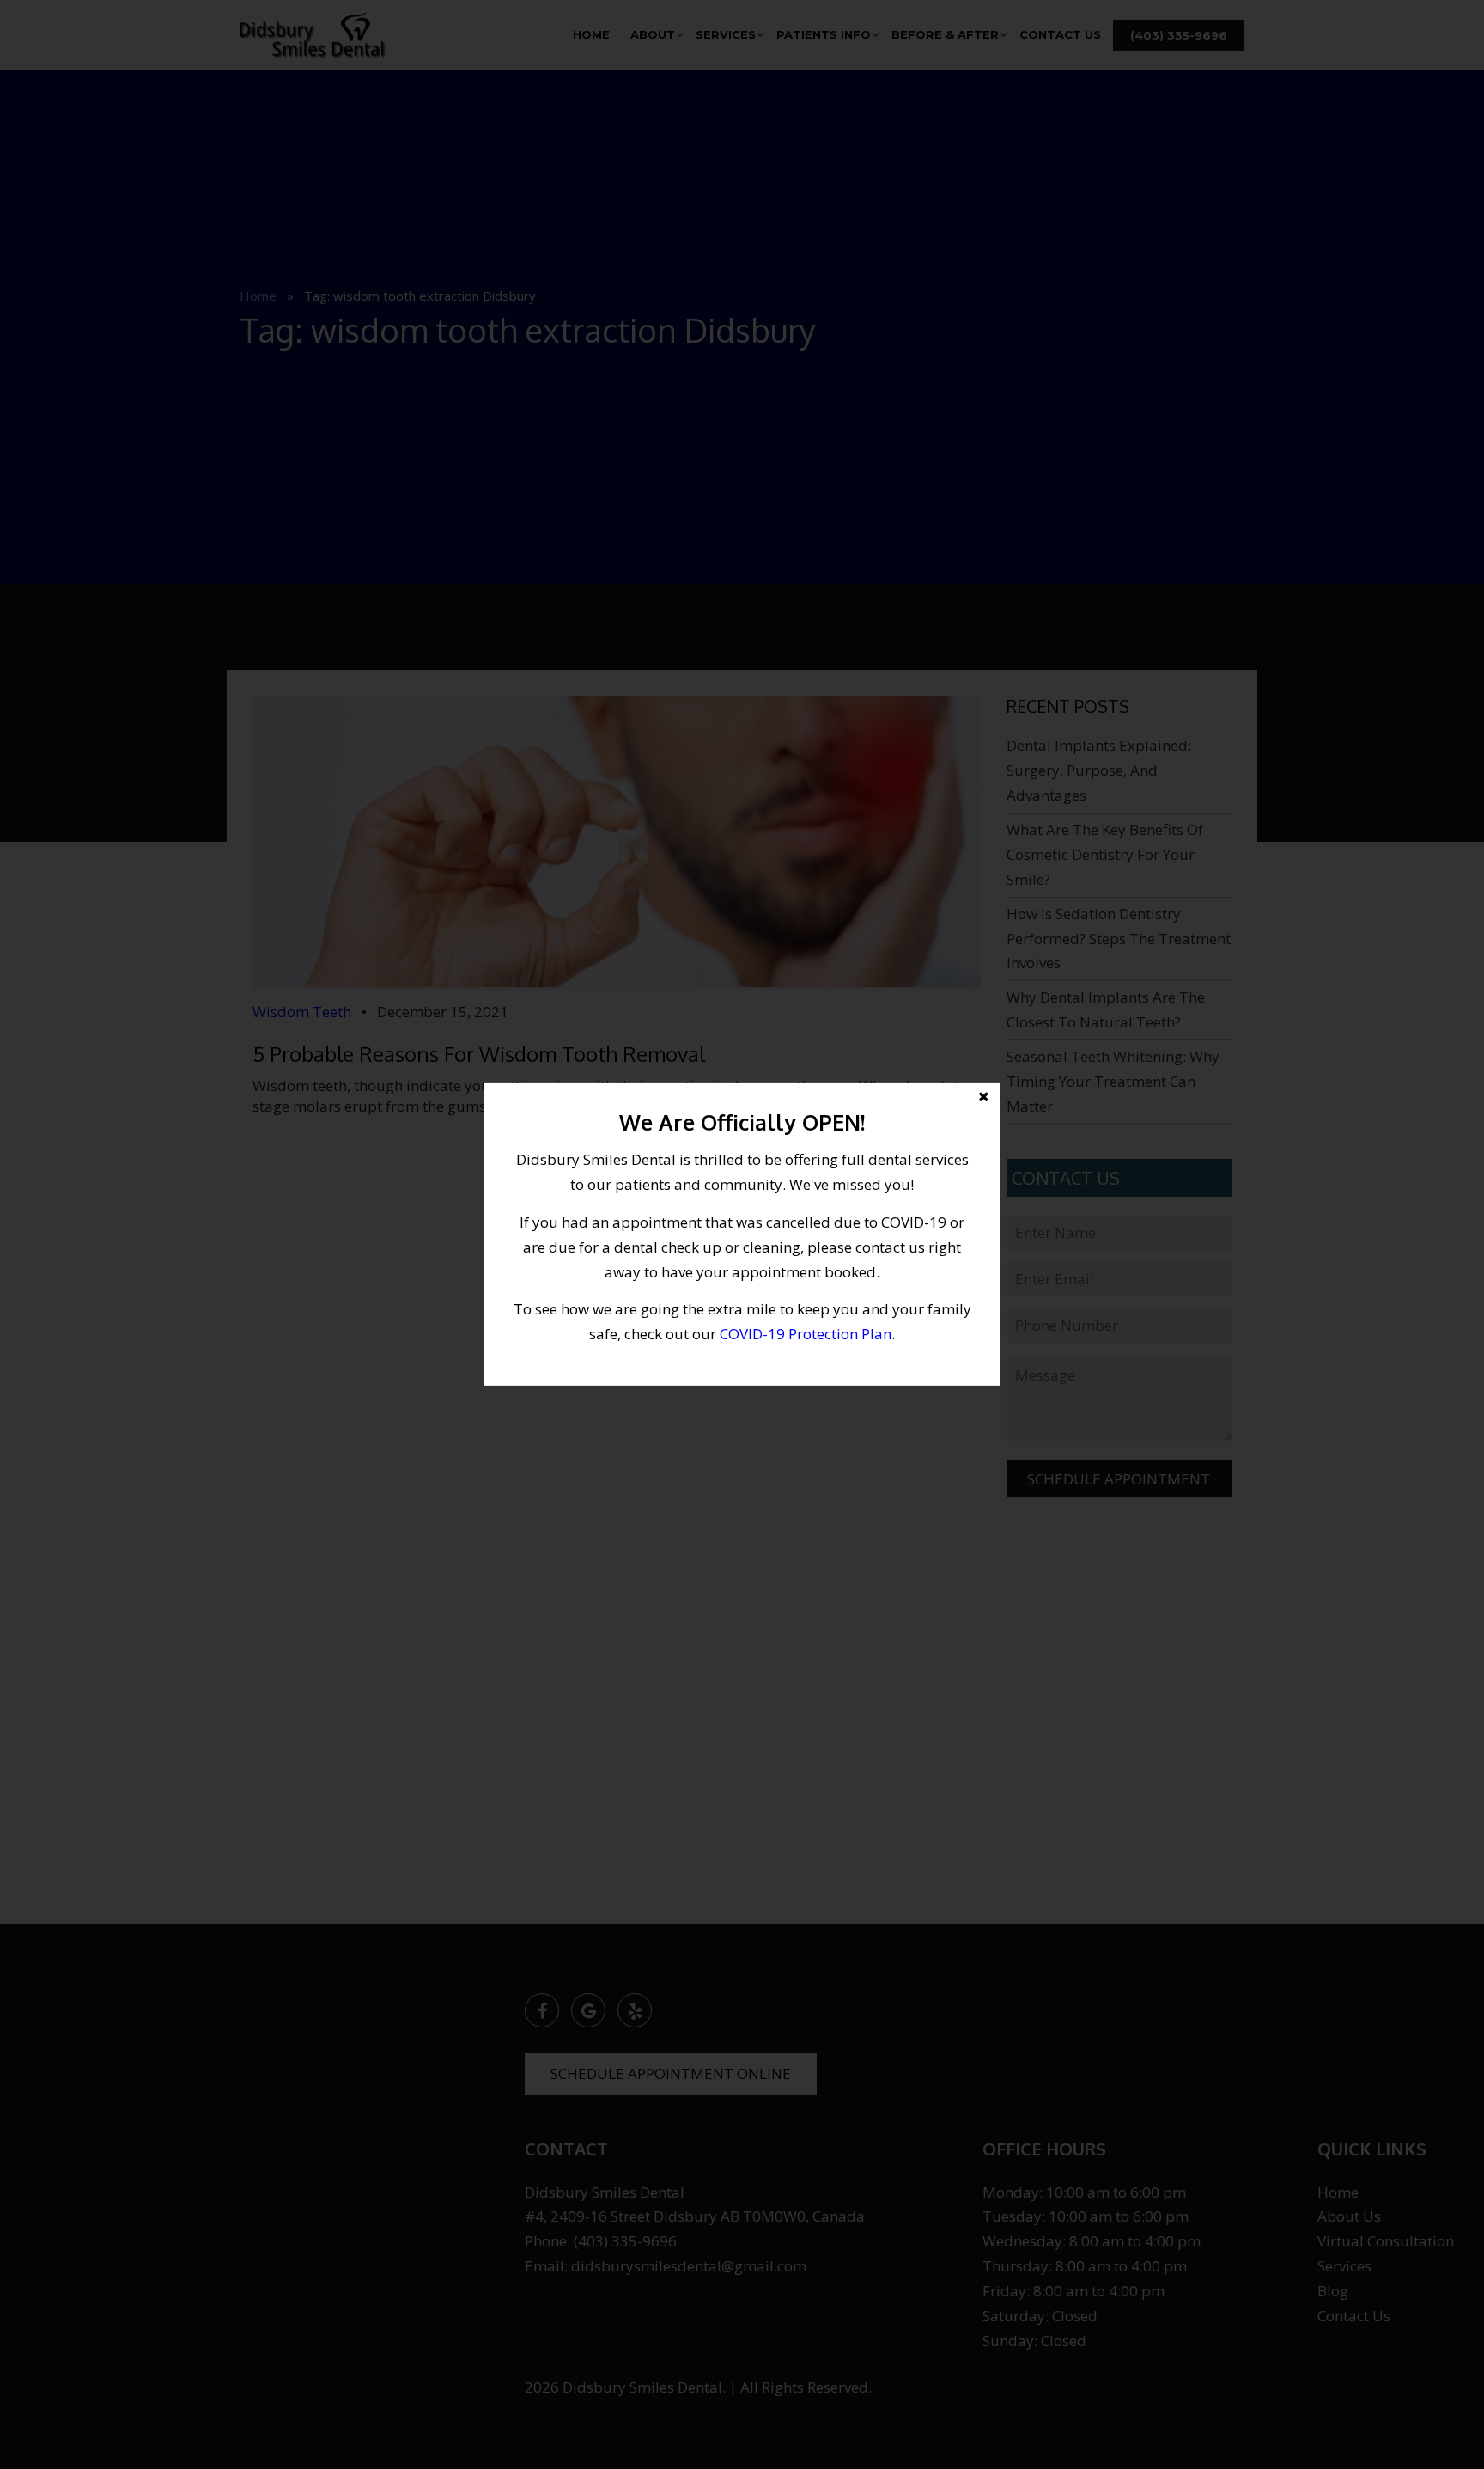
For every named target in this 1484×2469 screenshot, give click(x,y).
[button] (742, 1234)
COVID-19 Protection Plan (806, 1334)
